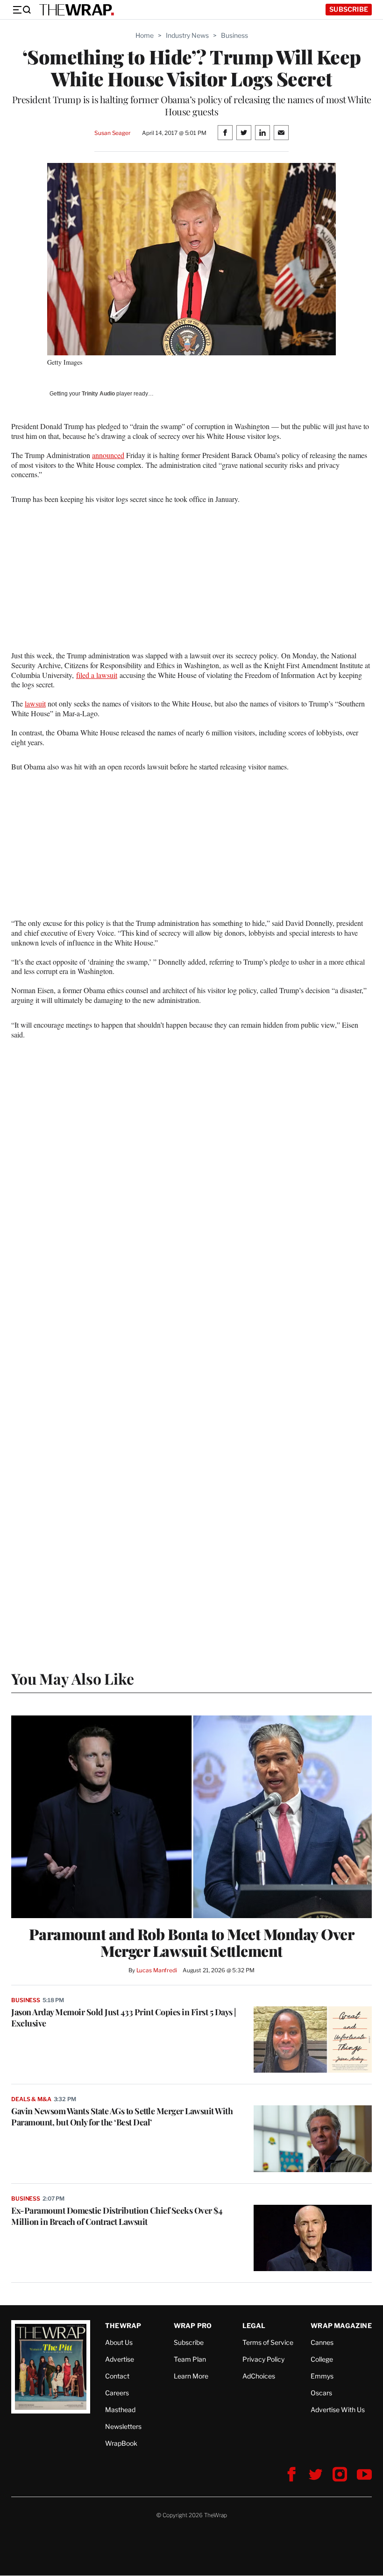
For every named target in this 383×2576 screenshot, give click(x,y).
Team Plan (190, 2359)
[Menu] (21, 10)
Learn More (191, 2376)
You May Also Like (73, 1678)
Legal (254, 2325)
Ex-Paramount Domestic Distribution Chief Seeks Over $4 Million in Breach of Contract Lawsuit (117, 2216)
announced (108, 455)
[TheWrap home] (77, 10)
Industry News (187, 35)
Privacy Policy (263, 2359)
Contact (117, 2376)
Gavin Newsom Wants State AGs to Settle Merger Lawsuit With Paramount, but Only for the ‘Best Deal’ (122, 2117)
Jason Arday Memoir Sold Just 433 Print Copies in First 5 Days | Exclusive (124, 2018)
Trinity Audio (98, 394)
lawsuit (35, 703)
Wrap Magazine (341, 2325)
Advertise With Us (338, 2410)
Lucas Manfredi (157, 1970)
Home (145, 35)
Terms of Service (268, 2342)
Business (234, 35)
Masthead (120, 2410)
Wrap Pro (193, 2325)
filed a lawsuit (97, 675)
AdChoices (259, 2376)
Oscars (321, 2393)
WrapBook (121, 2443)
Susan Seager (112, 133)
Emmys (322, 2376)
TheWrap (123, 2325)
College (322, 2359)
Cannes (322, 2342)
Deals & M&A (31, 2099)
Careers (117, 2393)
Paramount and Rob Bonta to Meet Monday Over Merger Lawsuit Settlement (192, 1942)
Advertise (120, 2359)
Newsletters (123, 2426)
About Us (119, 2342)
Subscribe (349, 9)
